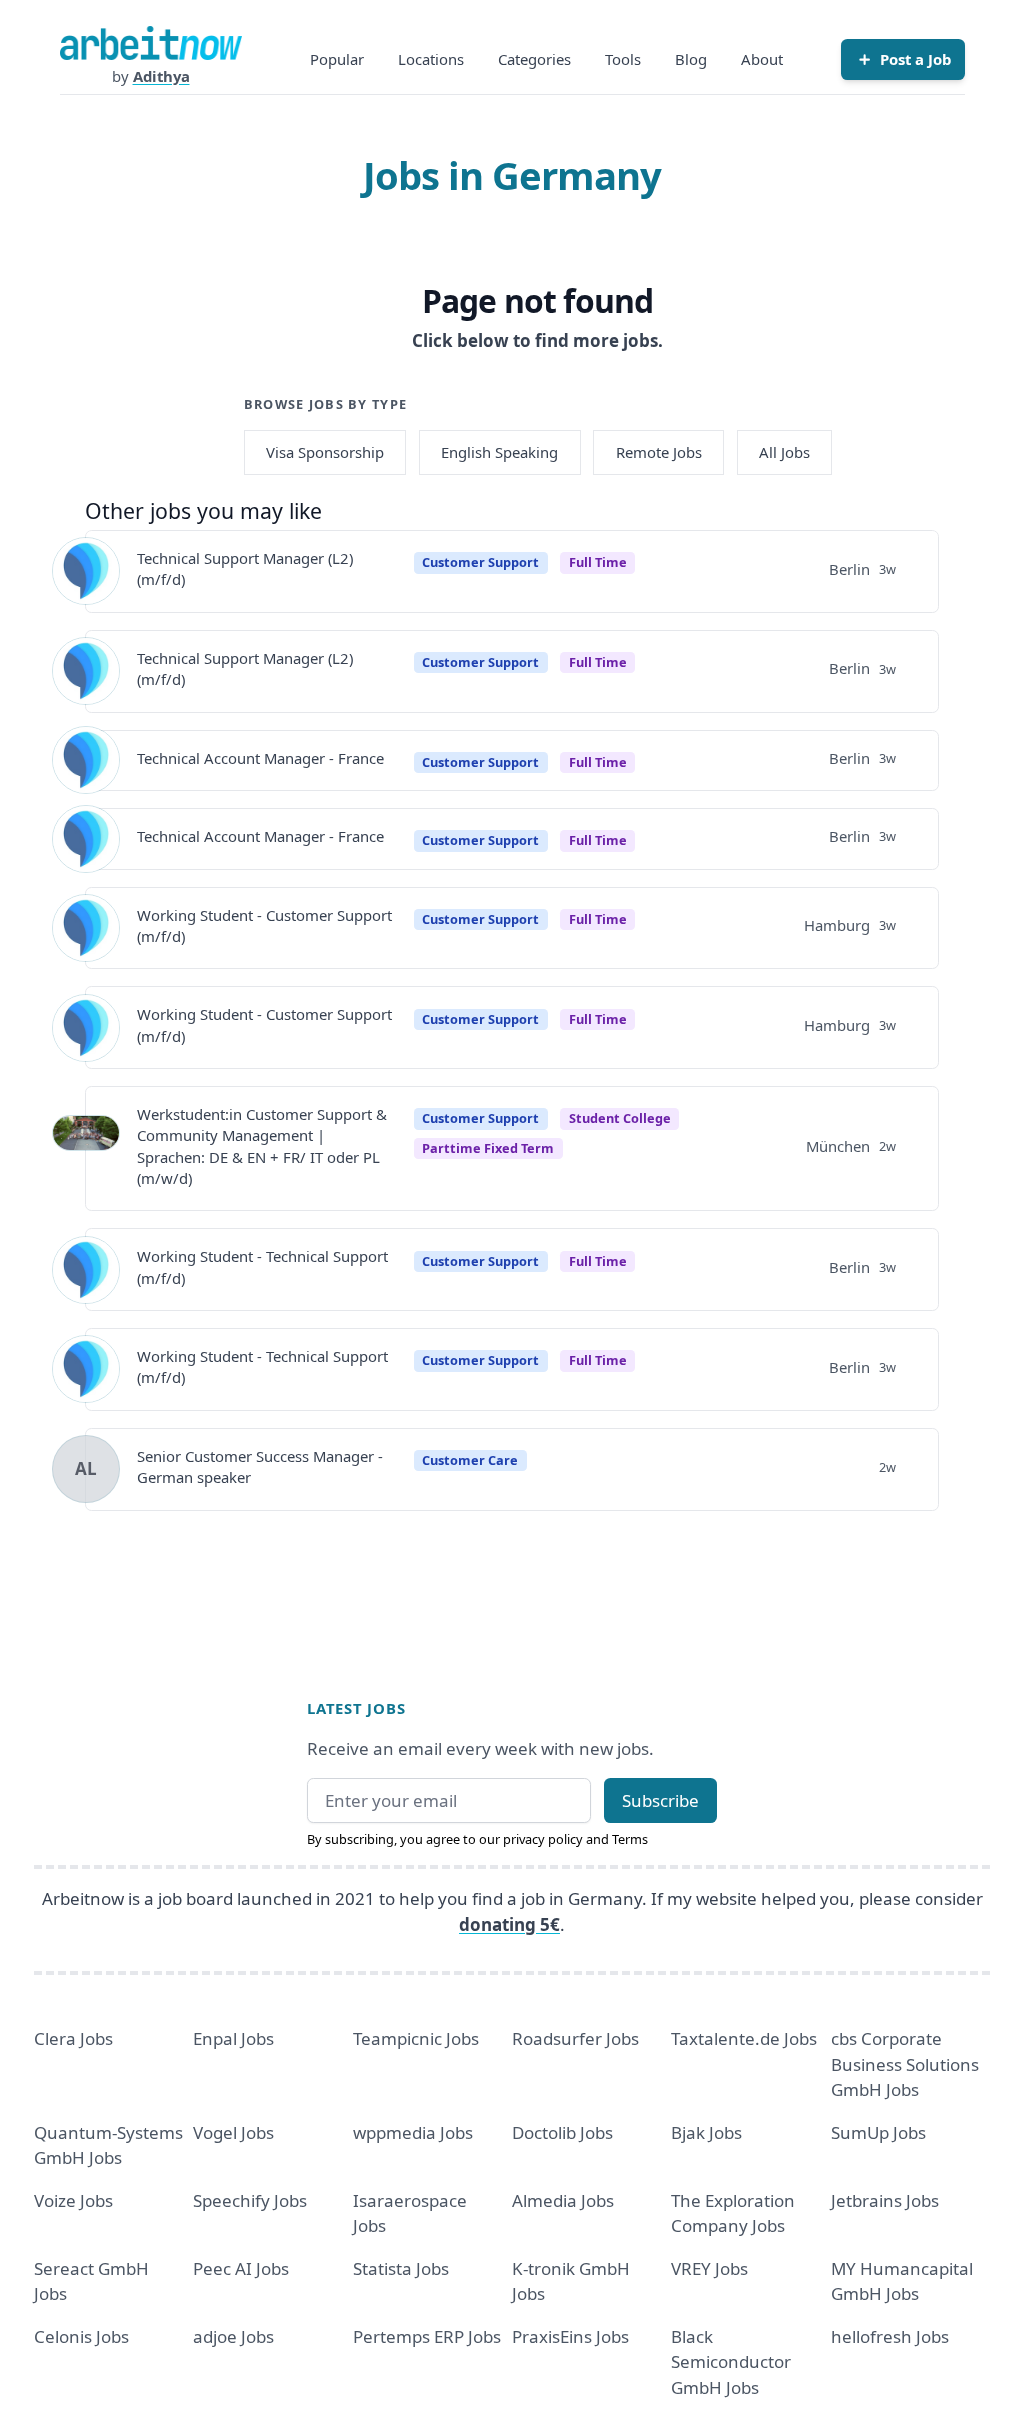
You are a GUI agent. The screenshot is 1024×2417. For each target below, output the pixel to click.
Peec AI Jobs (241, 2268)
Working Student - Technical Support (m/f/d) (262, 1266)
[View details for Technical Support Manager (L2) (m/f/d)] (86, 571)
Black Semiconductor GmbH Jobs (731, 2362)
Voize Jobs (73, 2200)
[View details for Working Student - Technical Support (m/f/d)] (86, 1270)
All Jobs (784, 452)
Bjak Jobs (706, 2132)
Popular (337, 59)
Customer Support (480, 562)
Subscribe (660, 1800)
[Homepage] (151, 43)
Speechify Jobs (250, 2200)
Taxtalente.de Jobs (744, 2038)
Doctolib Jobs (562, 2132)
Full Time (598, 562)
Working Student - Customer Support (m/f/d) (264, 925)
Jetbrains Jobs (885, 2200)
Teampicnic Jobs (416, 2038)
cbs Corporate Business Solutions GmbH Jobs (905, 2064)
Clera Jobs (73, 2038)
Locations (431, 59)
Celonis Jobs (81, 2336)
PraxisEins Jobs (570, 2336)
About (762, 59)
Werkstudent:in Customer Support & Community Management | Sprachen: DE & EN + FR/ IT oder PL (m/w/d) (262, 1146)
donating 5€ (509, 1924)
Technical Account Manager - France (260, 758)
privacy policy (543, 1839)
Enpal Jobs (233, 2038)
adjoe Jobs (233, 2336)
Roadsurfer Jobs (575, 2038)
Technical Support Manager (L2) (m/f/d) (245, 568)
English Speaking (499, 452)
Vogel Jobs (233, 2132)
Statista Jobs (401, 2268)
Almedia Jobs (563, 2200)
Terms (630, 1839)
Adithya (161, 76)
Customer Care (470, 1460)
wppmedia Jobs (413, 2132)
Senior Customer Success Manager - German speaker (260, 1466)
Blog (691, 59)
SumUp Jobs (878, 2132)
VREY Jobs (709, 2268)
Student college (620, 1118)
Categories (534, 59)
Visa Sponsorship (325, 452)
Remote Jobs (659, 452)
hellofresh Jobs (890, 2336)
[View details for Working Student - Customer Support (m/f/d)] (86, 928)
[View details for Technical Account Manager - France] (86, 760)
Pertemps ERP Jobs (427, 2336)
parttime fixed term (488, 1148)
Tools (623, 59)
